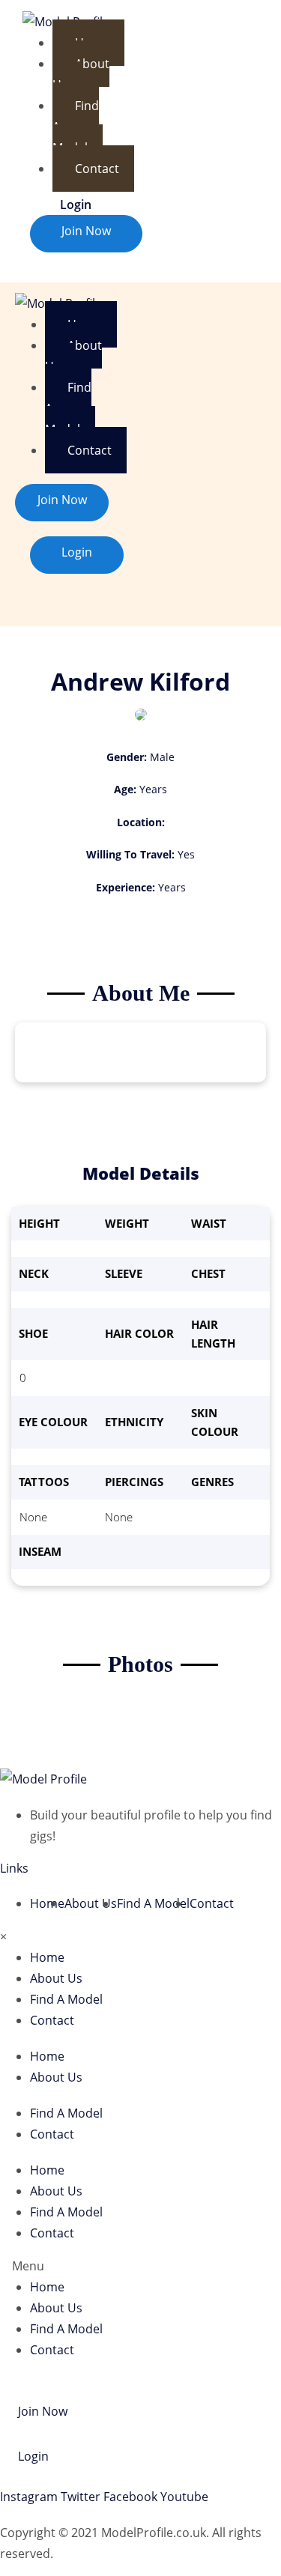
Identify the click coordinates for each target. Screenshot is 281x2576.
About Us (81, 74)
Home (47, 1903)
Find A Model (76, 127)
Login (76, 204)
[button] (140, 2266)
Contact (97, 169)
